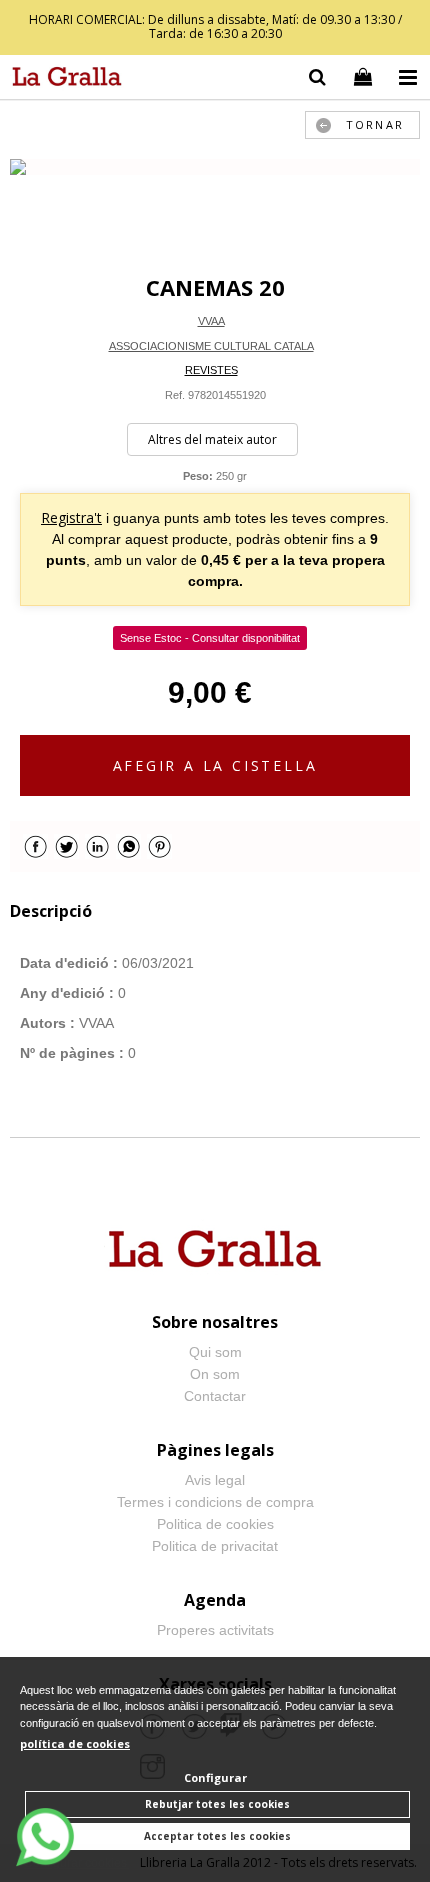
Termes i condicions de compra (215, 1502)
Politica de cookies (215, 1524)
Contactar (215, 1396)
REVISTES (211, 370)
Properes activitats (215, 1630)
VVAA (211, 321)
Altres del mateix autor (212, 439)
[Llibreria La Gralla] (62, 80)
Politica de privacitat (215, 1546)
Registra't (71, 517)
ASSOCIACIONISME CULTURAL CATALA (211, 346)
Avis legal (215, 1480)
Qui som (215, 1352)
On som (215, 1374)
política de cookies (75, 1743)
